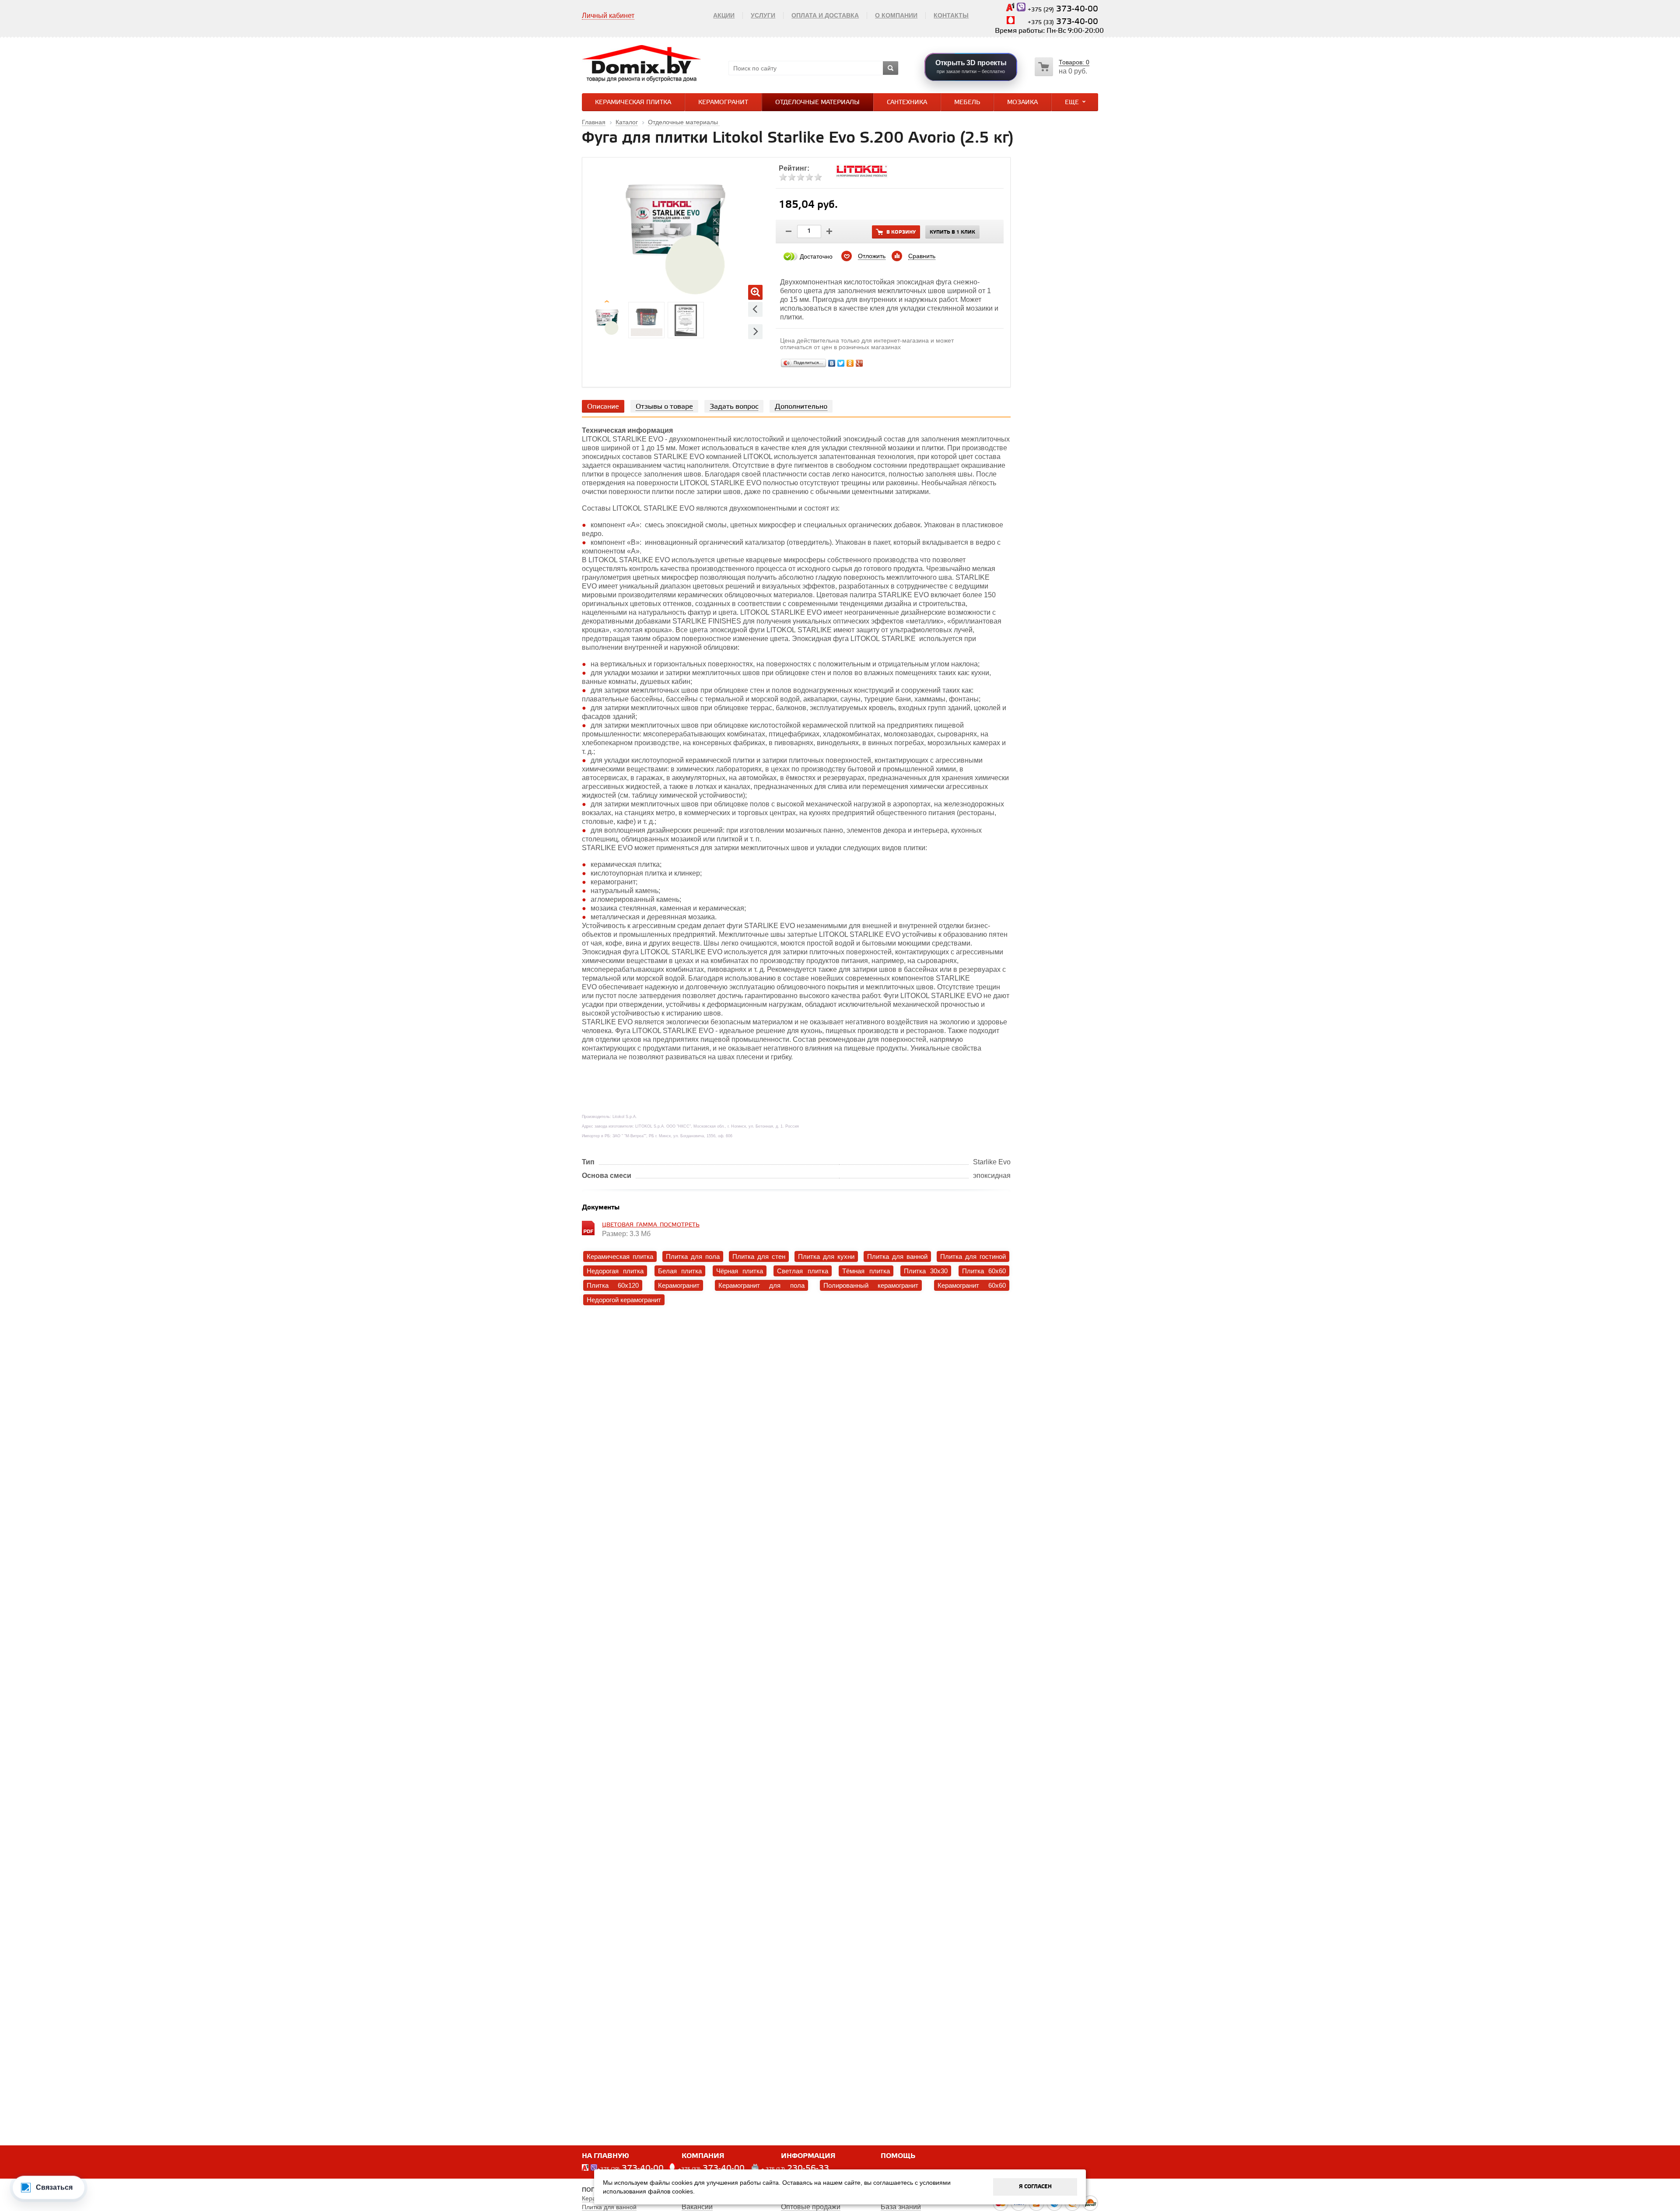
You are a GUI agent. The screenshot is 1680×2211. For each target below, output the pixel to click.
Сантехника (907, 103)
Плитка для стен (759, 1256)
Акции (724, 15)
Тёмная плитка (866, 1271)
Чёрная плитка (740, 1271)
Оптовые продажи (811, 2207)
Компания (703, 2156)
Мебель (967, 103)
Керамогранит (723, 103)
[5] (818, 177)
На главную (605, 2156)
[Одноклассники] (850, 363)
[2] (792, 177)
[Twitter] (841, 363)
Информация (808, 2156)
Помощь (898, 2156)
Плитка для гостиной (973, 1256)
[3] (801, 177)
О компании (896, 15)
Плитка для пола (693, 1256)
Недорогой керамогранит (624, 1300)
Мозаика (1022, 103)
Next (755, 331)
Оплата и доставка (825, 15)
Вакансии (697, 2207)
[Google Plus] (859, 363)
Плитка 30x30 (926, 1271)
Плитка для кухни (826, 1256)
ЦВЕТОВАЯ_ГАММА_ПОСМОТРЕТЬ (651, 1225)
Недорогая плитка (615, 1271)
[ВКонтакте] (832, 363)
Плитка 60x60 (984, 1271)
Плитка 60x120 (613, 1285)
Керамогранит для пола (761, 1285)
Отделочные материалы (817, 103)
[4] (809, 177)
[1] (783, 177)
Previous (755, 309)
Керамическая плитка (633, 103)
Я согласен (1035, 2187)
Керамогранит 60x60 (972, 1285)
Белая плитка (680, 1271)
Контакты (951, 15)
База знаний (901, 2207)
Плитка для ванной (897, 1256)
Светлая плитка (802, 1271)
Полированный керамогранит (871, 1285)
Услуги (763, 15)
